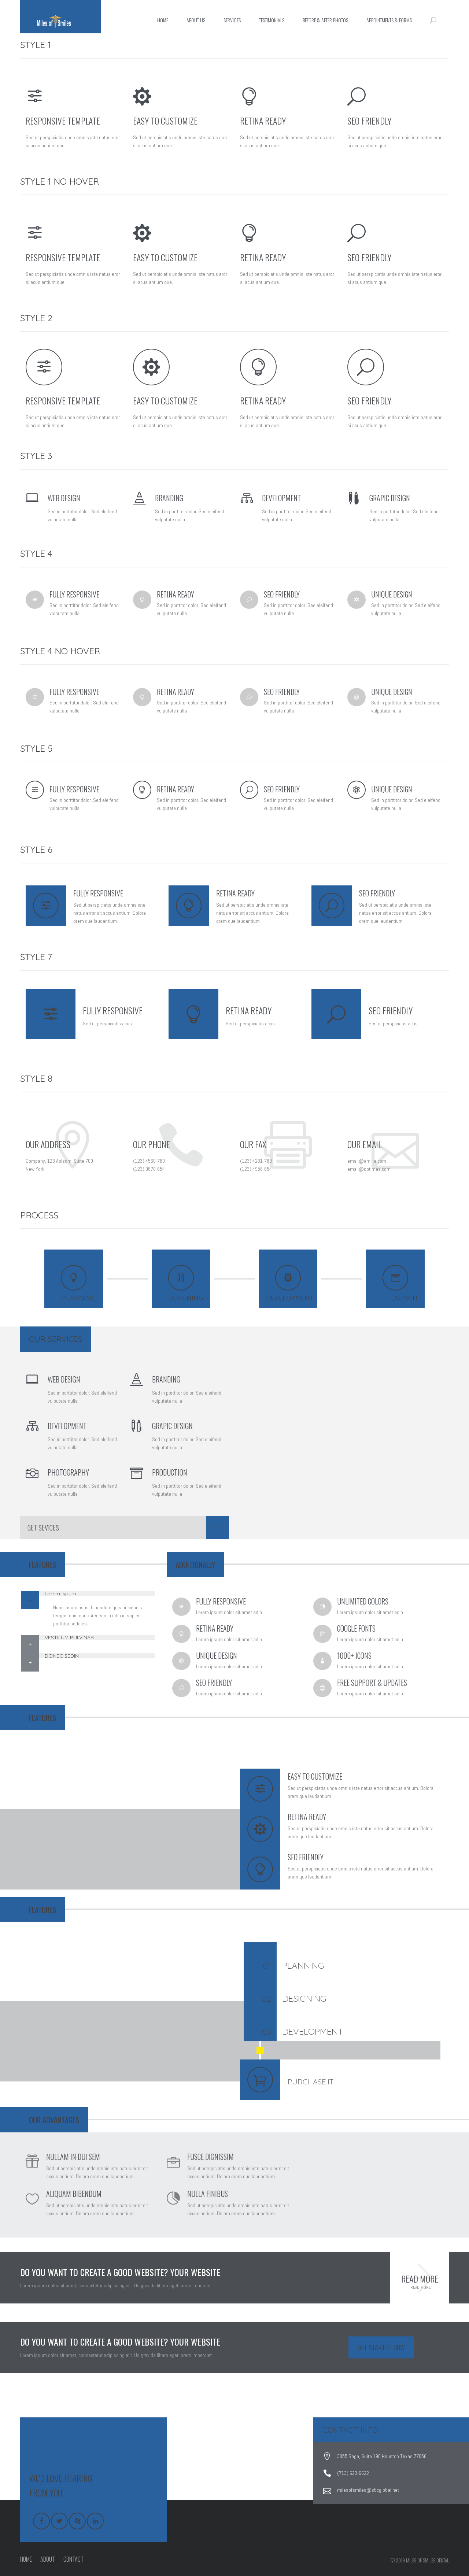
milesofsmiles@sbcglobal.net (368, 2490)
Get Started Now (381, 2347)
